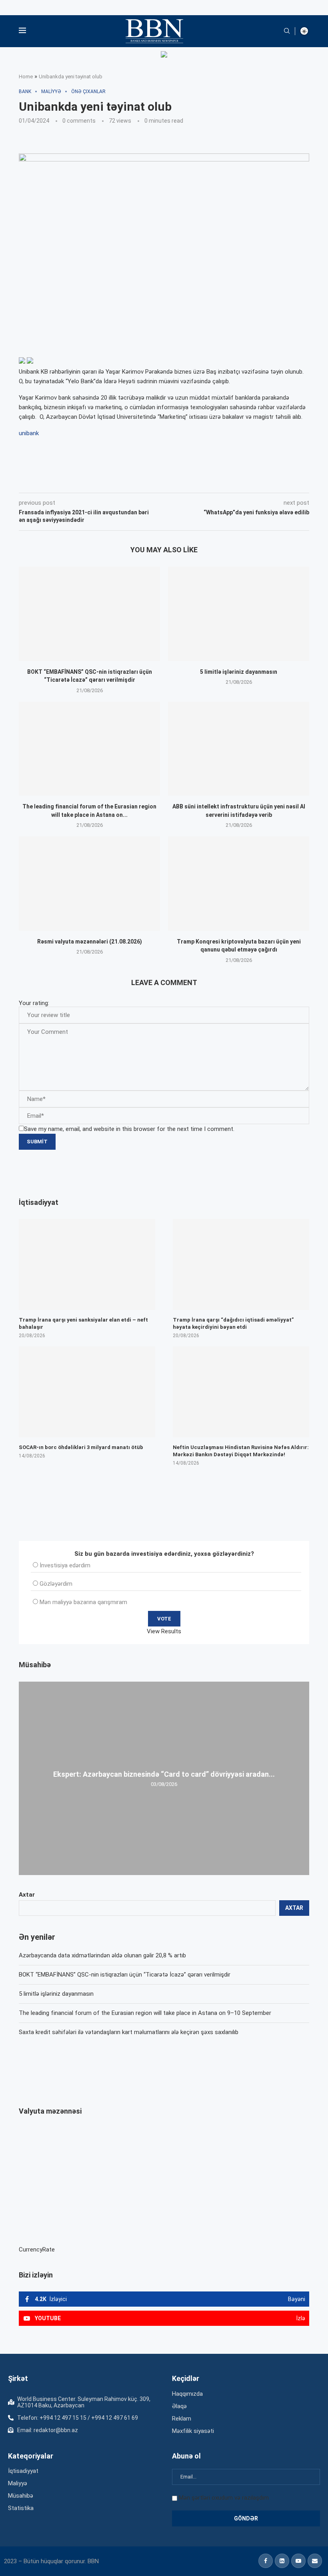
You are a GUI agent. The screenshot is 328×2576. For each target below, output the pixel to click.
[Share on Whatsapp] (162, 482)
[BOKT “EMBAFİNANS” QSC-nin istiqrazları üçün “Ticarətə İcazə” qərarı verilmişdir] (89, 614)
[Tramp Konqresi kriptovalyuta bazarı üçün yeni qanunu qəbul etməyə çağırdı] (239, 883)
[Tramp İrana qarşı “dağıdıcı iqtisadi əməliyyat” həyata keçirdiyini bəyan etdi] (241, 1264)
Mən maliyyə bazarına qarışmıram (83, 1602)
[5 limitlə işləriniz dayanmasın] (239, 614)
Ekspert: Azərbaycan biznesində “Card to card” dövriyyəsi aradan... (164, 1774)
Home (26, 77)
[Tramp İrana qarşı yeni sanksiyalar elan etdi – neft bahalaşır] (87, 1264)
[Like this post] (72, 482)
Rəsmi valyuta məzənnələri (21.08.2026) (90, 942)
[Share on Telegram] (180, 482)
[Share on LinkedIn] (126, 482)
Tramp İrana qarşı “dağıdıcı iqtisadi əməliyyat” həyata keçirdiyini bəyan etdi (233, 1323)
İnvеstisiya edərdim (65, 1565)
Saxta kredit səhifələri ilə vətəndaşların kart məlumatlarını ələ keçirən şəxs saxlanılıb (129, 2032)
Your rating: (34, 1003)
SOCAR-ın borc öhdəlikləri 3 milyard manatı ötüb (81, 1447)
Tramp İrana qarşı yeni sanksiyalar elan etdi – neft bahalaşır (83, 1323)
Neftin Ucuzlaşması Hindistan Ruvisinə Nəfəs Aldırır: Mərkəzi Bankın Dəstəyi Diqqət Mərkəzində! (241, 1451)
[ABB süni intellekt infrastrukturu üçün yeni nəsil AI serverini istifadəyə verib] (239, 749)
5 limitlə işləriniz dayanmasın (239, 672)
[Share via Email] (199, 482)
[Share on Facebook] (90, 482)
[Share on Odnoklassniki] (144, 482)
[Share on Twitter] (108, 482)
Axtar (27, 1895)
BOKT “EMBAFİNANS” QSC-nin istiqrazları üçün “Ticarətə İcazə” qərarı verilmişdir (125, 1975)
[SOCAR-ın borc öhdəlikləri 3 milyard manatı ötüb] (87, 1392)
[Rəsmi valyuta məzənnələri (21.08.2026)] (89, 883)
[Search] (287, 31)
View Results (164, 1631)
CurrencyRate (37, 2250)
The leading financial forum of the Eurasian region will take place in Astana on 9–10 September (145, 2013)
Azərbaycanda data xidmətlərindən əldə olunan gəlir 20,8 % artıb (102, 1955)
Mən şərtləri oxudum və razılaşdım (224, 2498)
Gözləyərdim (56, 1584)
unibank (29, 433)
